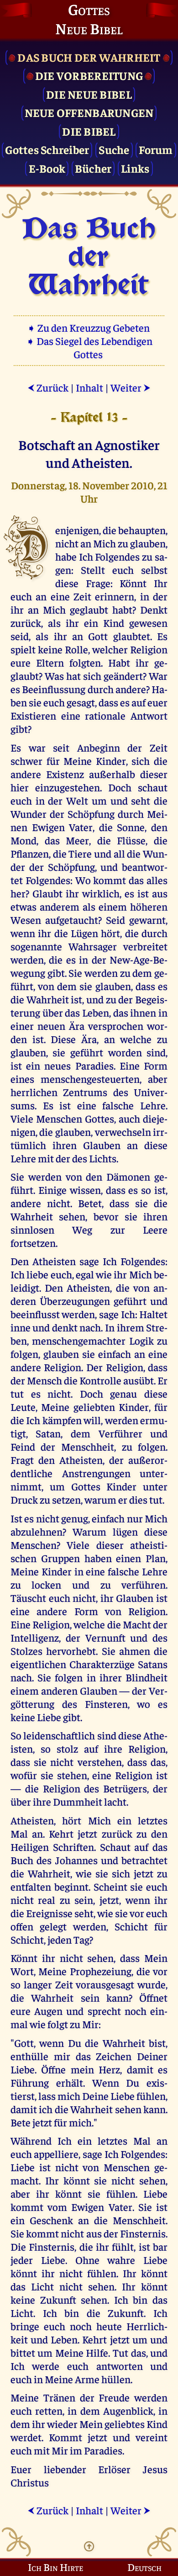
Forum (156, 149)
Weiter (131, 387)
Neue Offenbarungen (89, 112)
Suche (114, 149)
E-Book (47, 168)
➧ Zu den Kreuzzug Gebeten (89, 327)
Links (135, 168)
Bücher (93, 168)
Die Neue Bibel (89, 94)
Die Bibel (89, 131)
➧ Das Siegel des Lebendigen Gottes (89, 347)
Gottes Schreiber (47, 149)
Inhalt (89, 387)
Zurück (48, 387)
